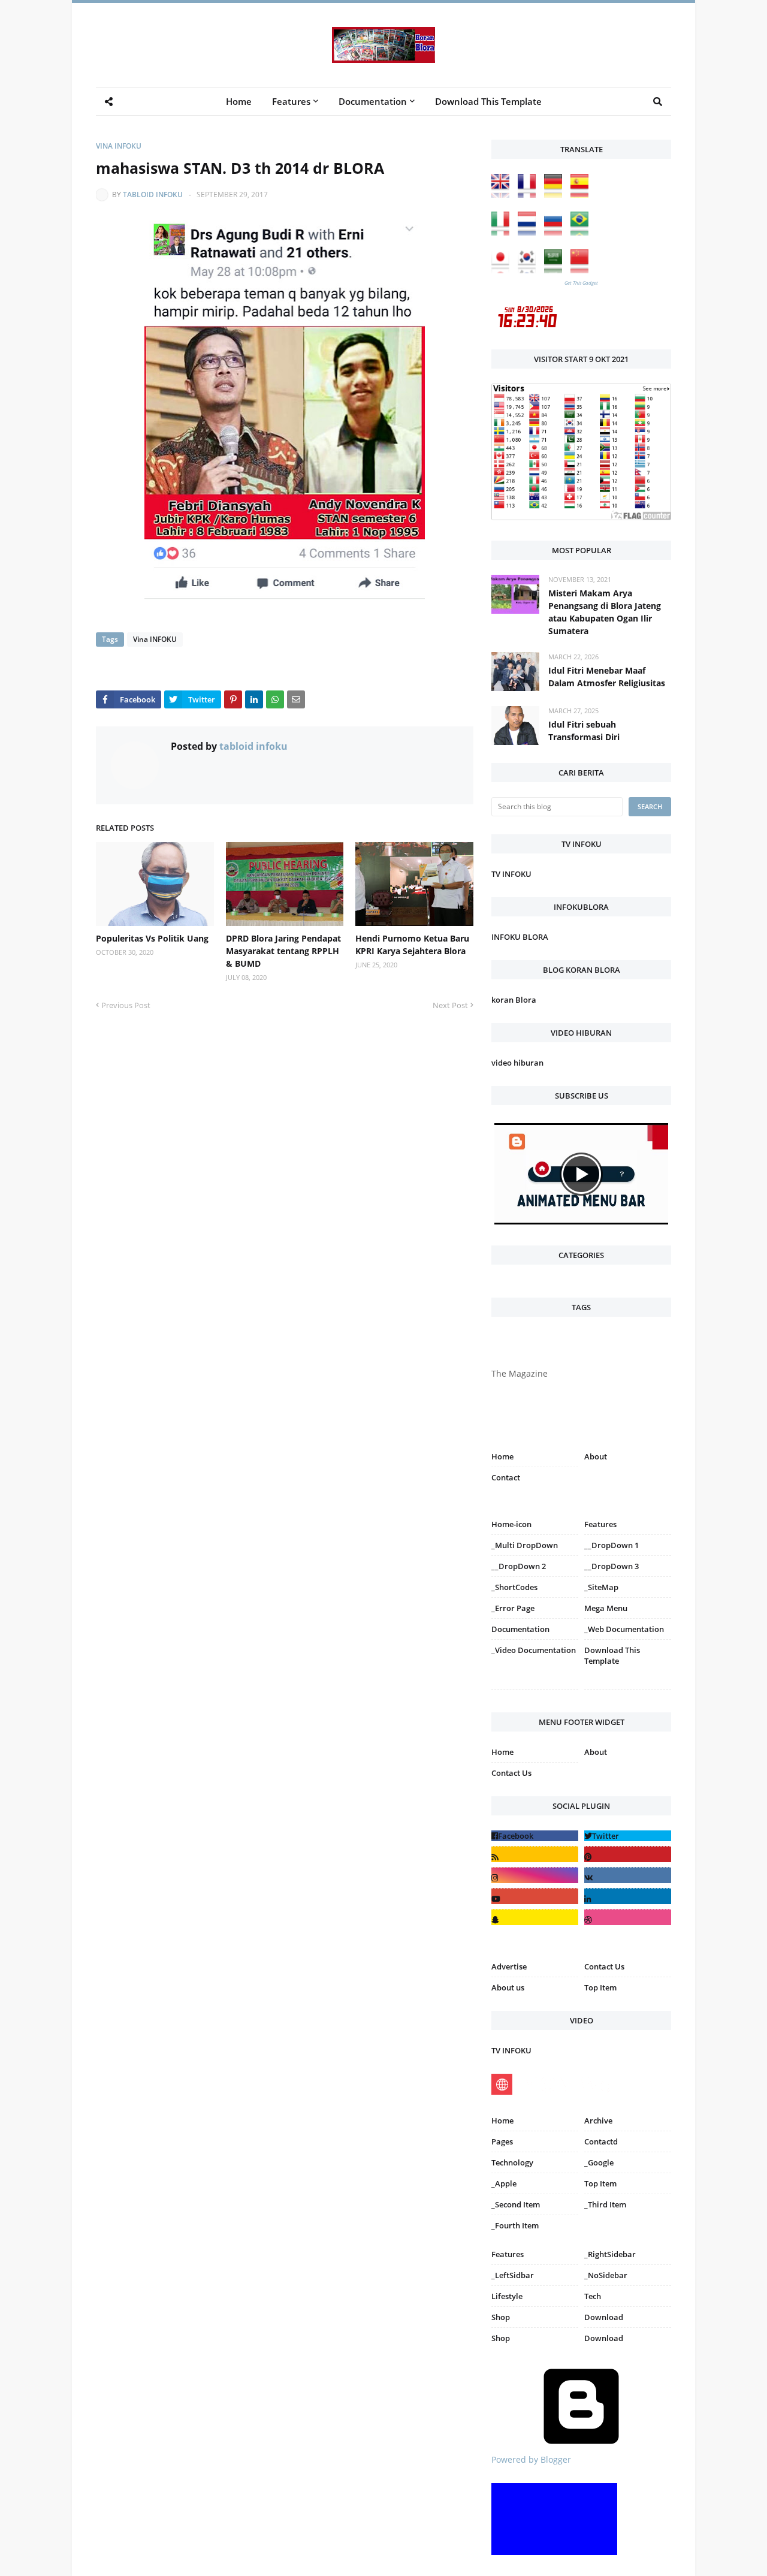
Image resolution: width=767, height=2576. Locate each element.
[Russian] (556, 232)
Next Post (450, 1005)
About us (508, 1987)
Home (502, 1456)
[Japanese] (503, 270)
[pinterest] (628, 1692)
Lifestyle (507, 2296)
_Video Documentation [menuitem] (534, 1650)
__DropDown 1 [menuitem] (612, 1545)
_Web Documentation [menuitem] (624, 1629)
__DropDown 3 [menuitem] (612, 1566)
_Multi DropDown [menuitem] (525, 1545)
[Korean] (530, 270)
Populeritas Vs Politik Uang (152, 938)
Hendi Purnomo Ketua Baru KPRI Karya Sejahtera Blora (412, 945)
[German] (556, 194)
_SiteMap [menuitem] (601, 1587)
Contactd (601, 2141)
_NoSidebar (606, 2275)
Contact (506, 1477)
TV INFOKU (511, 874)
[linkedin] (628, 1896)
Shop (501, 2317)
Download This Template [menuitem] (488, 101)
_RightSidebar (610, 2254)
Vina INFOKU (119, 146)
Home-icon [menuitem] (511, 1524)
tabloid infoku (153, 194)
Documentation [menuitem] (373, 101)
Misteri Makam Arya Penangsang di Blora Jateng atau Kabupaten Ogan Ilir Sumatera (605, 612)
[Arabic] (556, 270)
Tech (593, 2296)
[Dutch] (530, 232)
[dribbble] (628, 1917)
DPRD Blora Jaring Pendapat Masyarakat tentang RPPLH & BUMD (283, 951)
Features (508, 2254)
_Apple (504, 2183)
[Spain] (582, 194)
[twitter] (628, 1836)
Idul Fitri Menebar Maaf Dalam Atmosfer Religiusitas (607, 677)
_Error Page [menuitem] (513, 1608)
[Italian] (503, 232)
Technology (512, 2162)
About (596, 1456)
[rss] (535, 1854)
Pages (502, 2141)
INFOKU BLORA (520, 937)
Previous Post (126, 1005)
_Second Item (516, 2204)
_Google (599, 2162)
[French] (530, 194)
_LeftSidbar (513, 2275)
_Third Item (605, 2204)
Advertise (509, 1966)
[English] (503, 194)
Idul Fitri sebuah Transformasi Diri (584, 731)
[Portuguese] (582, 232)
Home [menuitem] (239, 101)
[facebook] (535, 1836)
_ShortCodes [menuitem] (514, 1587)
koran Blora (514, 1000)
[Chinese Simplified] (582, 270)
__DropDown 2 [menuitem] (519, 1566)
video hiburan (517, 1063)
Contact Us (511, 1773)
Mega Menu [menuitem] (606, 1608)
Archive (598, 2120)
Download (604, 2317)
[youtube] (535, 1896)
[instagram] (535, 1692)
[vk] (628, 1875)
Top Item (600, 1987)
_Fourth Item (515, 2225)
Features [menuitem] (291, 101)
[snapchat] (535, 1917)
